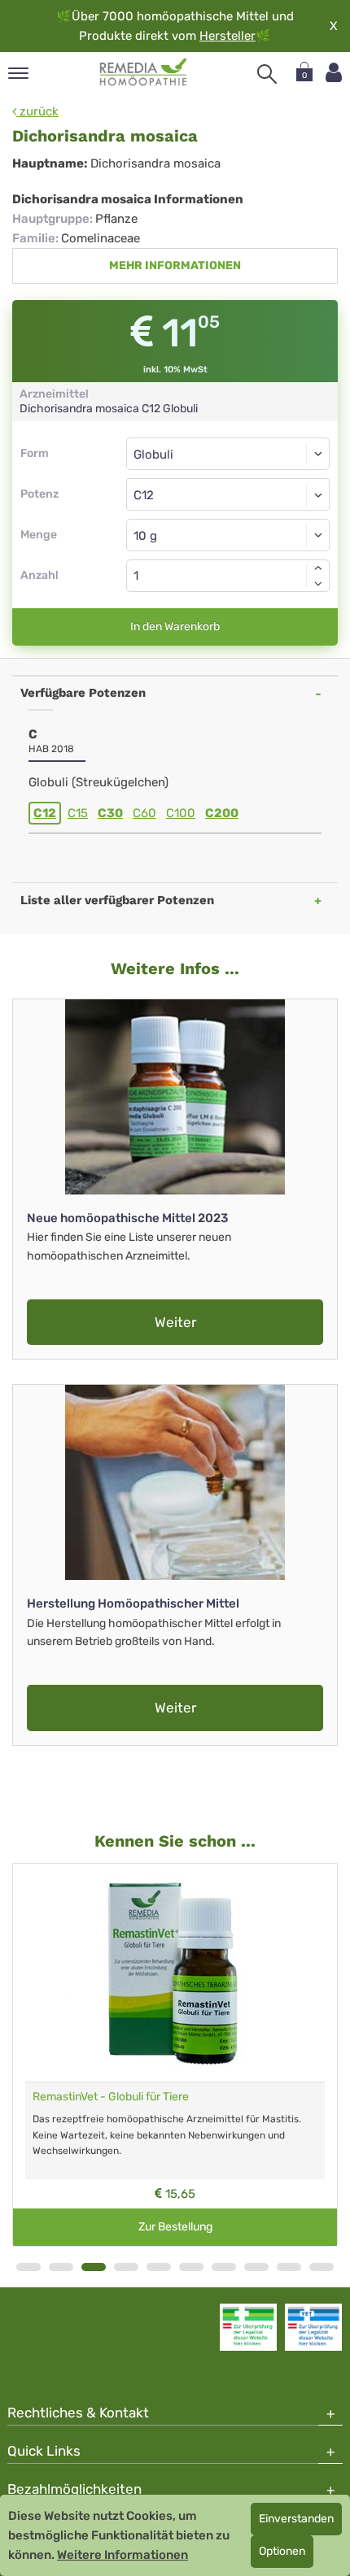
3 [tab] (94, 2267)
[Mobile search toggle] (267, 74)
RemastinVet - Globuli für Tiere (111, 2097)
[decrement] (318, 584)
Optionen (282, 2551)
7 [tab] (224, 2267)
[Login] (334, 73)
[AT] (144, 72)
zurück (37, 111)
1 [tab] (28, 2267)
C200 (222, 813)
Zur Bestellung (175, 2227)
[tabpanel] (175, 2055)
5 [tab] (159, 2267)
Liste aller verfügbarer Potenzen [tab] (117, 900)
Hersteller (227, 36)
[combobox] (228, 494)
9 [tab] (289, 2267)
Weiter (175, 1322)
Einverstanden (296, 2519)
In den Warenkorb (175, 627)
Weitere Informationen (122, 2555)
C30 (110, 813)
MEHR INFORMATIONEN (175, 265)
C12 (45, 813)
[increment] (318, 568)
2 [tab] (61, 2267)
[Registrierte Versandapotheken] (248, 2327)
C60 (144, 813)
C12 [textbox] (144, 495)
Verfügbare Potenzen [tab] (83, 693)
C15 (78, 813)
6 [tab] (191, 2267)
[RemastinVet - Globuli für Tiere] (175, 1973)
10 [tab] (322, 2267)
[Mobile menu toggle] (18, 74)
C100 (181, 813)
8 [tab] (256, 2267)
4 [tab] (126, 2267)
